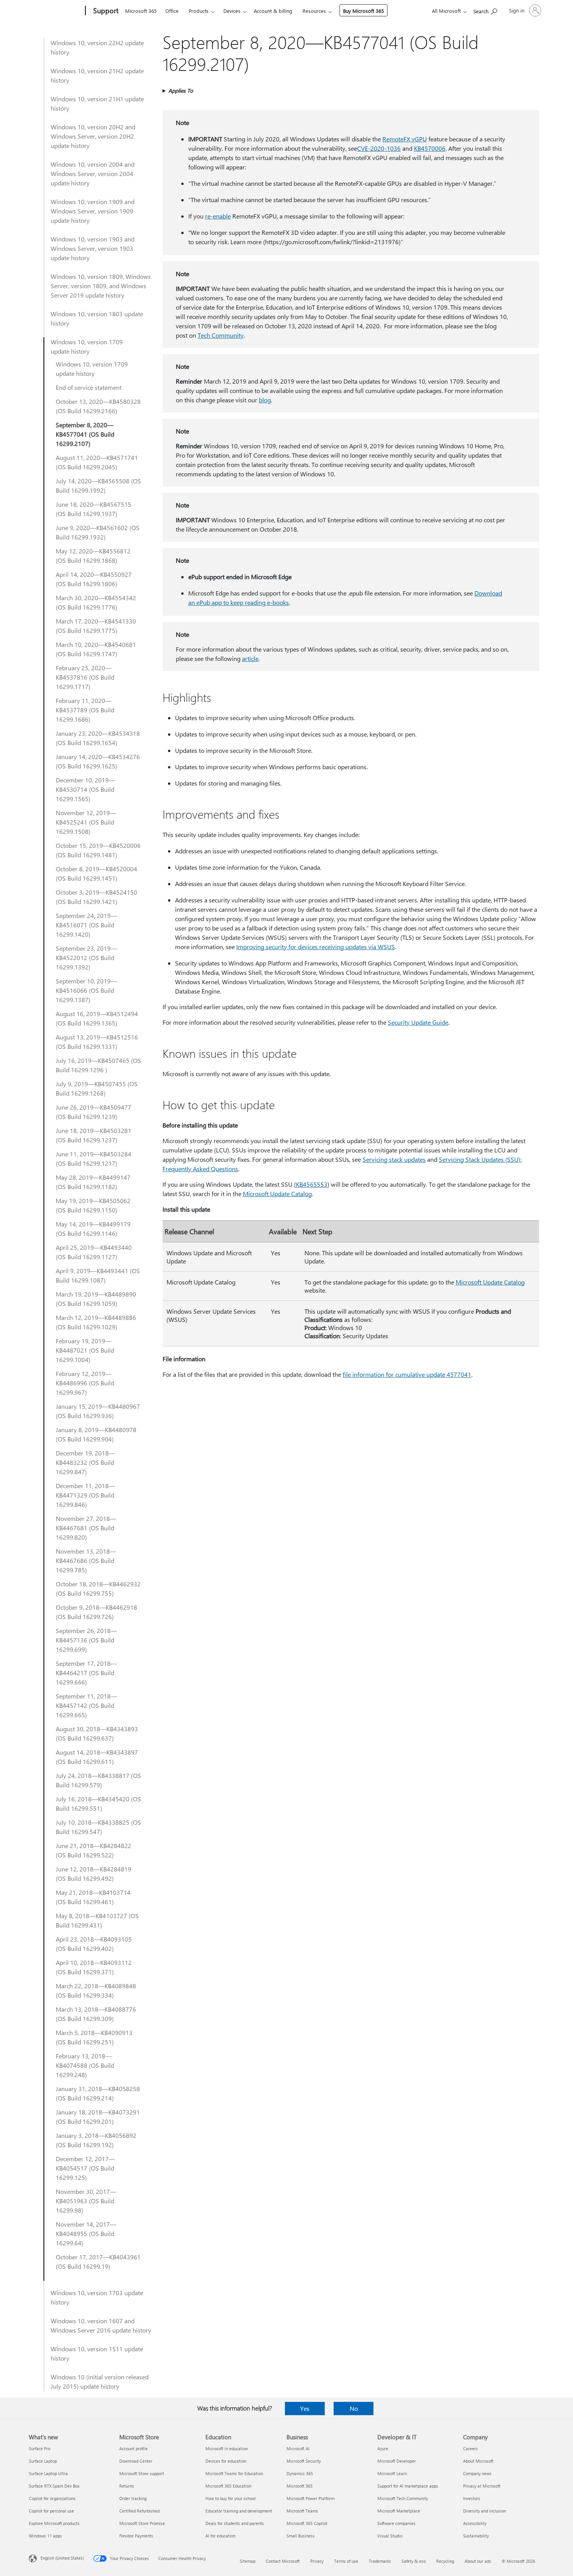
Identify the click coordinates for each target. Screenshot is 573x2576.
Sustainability (476, 2536)
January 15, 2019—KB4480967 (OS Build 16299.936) (98, 1411)
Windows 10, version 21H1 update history (97, 103)
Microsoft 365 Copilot (307, 2523)
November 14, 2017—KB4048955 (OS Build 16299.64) (86, 2233)
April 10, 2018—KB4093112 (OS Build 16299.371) (94, 1967)
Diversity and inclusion (485, 2511)
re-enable (218, 216)
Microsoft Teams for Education (234, 2473)
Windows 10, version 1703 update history (97, 2297)
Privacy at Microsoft (482, 2486)
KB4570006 (430, 148)
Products (199, 11)
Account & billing (273, 11)
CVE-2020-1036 (379, 148)
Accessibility (475, 2523)
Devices (232, 11)
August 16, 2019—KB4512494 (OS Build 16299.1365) (97, 1018)
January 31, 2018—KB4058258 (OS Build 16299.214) (98, 2093)
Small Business (301, 2536)
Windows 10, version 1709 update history (87, 346)
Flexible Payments (136, 2536)
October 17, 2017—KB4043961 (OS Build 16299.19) (98, 2261)
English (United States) (62, 2558)
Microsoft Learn (392, 2473)
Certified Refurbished (139, 2511)
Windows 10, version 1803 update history (97, 318)
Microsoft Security (304, 2461)
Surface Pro (40, 2448)
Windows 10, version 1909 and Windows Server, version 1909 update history (93, 211)
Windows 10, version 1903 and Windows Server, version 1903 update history (93, 248)
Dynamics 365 (300, 2473)
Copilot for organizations (52, 2498)
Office (172, 11)
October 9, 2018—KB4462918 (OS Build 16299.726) (96, 1612)
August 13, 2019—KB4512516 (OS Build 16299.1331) (97, 1042)
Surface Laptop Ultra (48, 2473)
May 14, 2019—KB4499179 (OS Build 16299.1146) (93, 1229)
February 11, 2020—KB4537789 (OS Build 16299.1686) (85, 710)
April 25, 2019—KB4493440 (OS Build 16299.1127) (94, 1252)
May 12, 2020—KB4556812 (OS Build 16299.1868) (93, 556)
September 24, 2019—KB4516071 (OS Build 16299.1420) (86, 925)
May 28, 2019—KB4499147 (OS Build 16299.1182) (93, 1182)
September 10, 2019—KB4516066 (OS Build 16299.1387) (86, 990)
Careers (470, 2448)
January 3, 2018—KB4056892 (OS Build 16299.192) (96, 2140)
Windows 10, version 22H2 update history (97, 47)
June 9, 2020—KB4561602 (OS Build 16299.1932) (98, 532)
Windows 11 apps (45, 2536)
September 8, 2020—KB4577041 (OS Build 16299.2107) (85, 434)
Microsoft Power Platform (310, 2498)
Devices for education (226, 2461)
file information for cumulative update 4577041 (407, 1374)
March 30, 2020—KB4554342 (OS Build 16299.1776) (96, 602)
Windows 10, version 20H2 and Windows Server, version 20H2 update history (93, 136)
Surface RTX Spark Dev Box (54, 2486)
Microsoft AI (298, 2448)
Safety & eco (414, 2561)
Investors (472, 2498)
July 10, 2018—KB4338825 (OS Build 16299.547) (98, 1827)
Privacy (317, 2561)
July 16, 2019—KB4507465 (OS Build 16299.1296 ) (98, 1065)
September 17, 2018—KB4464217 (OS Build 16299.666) (86, 1673)
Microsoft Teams (302, 2511)
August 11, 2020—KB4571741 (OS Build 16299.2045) (97, 462)
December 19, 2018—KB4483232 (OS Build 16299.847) (85, 1462)
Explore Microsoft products (54, 2523)
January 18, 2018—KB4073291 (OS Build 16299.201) (98, 2117)
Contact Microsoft (283, 2561)
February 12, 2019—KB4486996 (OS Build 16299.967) (85, 1383)
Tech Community (221, 335)
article (250, 658)
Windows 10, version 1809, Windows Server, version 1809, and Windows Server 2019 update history (101, 286)
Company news (477, 2473)
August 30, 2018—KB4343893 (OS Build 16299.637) (97, 1733)
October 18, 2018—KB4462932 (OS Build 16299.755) (98, 1588)
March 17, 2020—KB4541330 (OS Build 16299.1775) (96, 626)
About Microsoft (478, 2461)
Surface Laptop (43, 2461)
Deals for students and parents (235, 2523)
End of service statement (89, 387)
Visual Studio (390, 2536)
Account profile (134, 2448)
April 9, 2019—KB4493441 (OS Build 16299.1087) (98, 1275)
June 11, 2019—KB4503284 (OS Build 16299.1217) (94, 1158)
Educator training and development (239, 2511)
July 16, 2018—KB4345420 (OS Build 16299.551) (98, 1803)
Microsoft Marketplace (399, 2511)
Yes (305, 2408)
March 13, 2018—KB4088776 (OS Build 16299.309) (96, 2014)
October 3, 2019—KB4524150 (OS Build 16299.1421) (96, 897)
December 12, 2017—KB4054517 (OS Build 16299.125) (85, 2168)
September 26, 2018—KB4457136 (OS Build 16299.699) (86, 1640)
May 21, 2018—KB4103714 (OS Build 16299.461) (93, 1897)
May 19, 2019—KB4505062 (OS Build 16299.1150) (93, 1205)
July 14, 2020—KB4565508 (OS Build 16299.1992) (98, 485)
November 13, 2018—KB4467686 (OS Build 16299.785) (86, 1560)
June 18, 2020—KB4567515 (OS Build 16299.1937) (94, 509)
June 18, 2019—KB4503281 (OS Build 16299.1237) (94, 1135)
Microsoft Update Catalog (277, 1194)
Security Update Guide (418, 1022)
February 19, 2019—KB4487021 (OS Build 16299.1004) (85, 1350)
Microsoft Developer (397, 2461)
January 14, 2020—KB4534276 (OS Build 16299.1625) (98, 761)
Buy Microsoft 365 (363, 11)
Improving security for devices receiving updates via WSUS (316, 947)
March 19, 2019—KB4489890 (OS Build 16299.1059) (96, 1299)
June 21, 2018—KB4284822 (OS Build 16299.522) (94, 1850)
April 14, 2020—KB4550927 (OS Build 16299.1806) (94, 579)
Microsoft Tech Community (403, 2498)
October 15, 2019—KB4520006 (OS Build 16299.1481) (98, 850)
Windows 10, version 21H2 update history (97, 75)
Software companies (396, 2523)
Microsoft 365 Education (228, 2486)
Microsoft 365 (141, 11)
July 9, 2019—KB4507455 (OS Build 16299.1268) (97, 1088)
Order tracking (133, 2498)
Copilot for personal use (51, 2511)
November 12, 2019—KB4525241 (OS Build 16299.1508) (86, 822)
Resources (314, 11)
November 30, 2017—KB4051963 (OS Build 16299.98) (86, 2201)
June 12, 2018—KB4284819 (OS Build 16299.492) (94, 1874)
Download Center (136, 2461)
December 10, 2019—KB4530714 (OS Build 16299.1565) (85, 789)
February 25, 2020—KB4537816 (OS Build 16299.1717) (85, 677)
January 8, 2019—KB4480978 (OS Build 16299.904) (96, 1434)
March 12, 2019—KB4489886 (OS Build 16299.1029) (96, 1322)
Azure (383, 2448)
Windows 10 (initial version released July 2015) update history (100, 2381)
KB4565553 (312, 1184)
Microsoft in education (227, 2448)
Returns (127, 2486)
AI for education (220, 2536)
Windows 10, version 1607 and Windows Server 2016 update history (101, 2325)
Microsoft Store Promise (142, 2523)
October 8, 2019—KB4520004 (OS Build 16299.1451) (96, 873)
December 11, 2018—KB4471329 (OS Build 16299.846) (85, 1495)
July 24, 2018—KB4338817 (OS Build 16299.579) (98, 1780)
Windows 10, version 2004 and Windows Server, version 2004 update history (93, 174)
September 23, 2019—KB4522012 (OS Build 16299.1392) (86, 958)
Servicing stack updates (394, 1159)
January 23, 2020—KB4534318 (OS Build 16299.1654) (98, 738)
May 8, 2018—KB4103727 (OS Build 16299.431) (97, 1920)
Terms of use (346, 2561)
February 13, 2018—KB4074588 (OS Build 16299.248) (85, 2065)
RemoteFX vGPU (405, 139)
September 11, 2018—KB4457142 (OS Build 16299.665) (86, 1705)
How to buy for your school (231, 2498)
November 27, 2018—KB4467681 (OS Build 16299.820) (86, 1528)
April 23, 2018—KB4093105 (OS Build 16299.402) (94, 1944)
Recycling (445, 2561)
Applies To (181, 91)
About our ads (478, 2561)
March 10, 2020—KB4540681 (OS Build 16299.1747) (96, 649)
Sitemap (248, 2561)
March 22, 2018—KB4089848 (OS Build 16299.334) (96, 1990)
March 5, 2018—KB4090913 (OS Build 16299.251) (94, 2037)
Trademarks (380, 2561)
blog (265, 400)
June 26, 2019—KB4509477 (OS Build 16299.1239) (94, 1112)
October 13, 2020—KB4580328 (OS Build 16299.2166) (98, 406)
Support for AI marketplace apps (408, 2486)
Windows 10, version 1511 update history (97, 2353)
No (354, 2408)
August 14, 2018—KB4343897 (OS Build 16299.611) (97, 1757)
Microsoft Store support (142, 2473)
